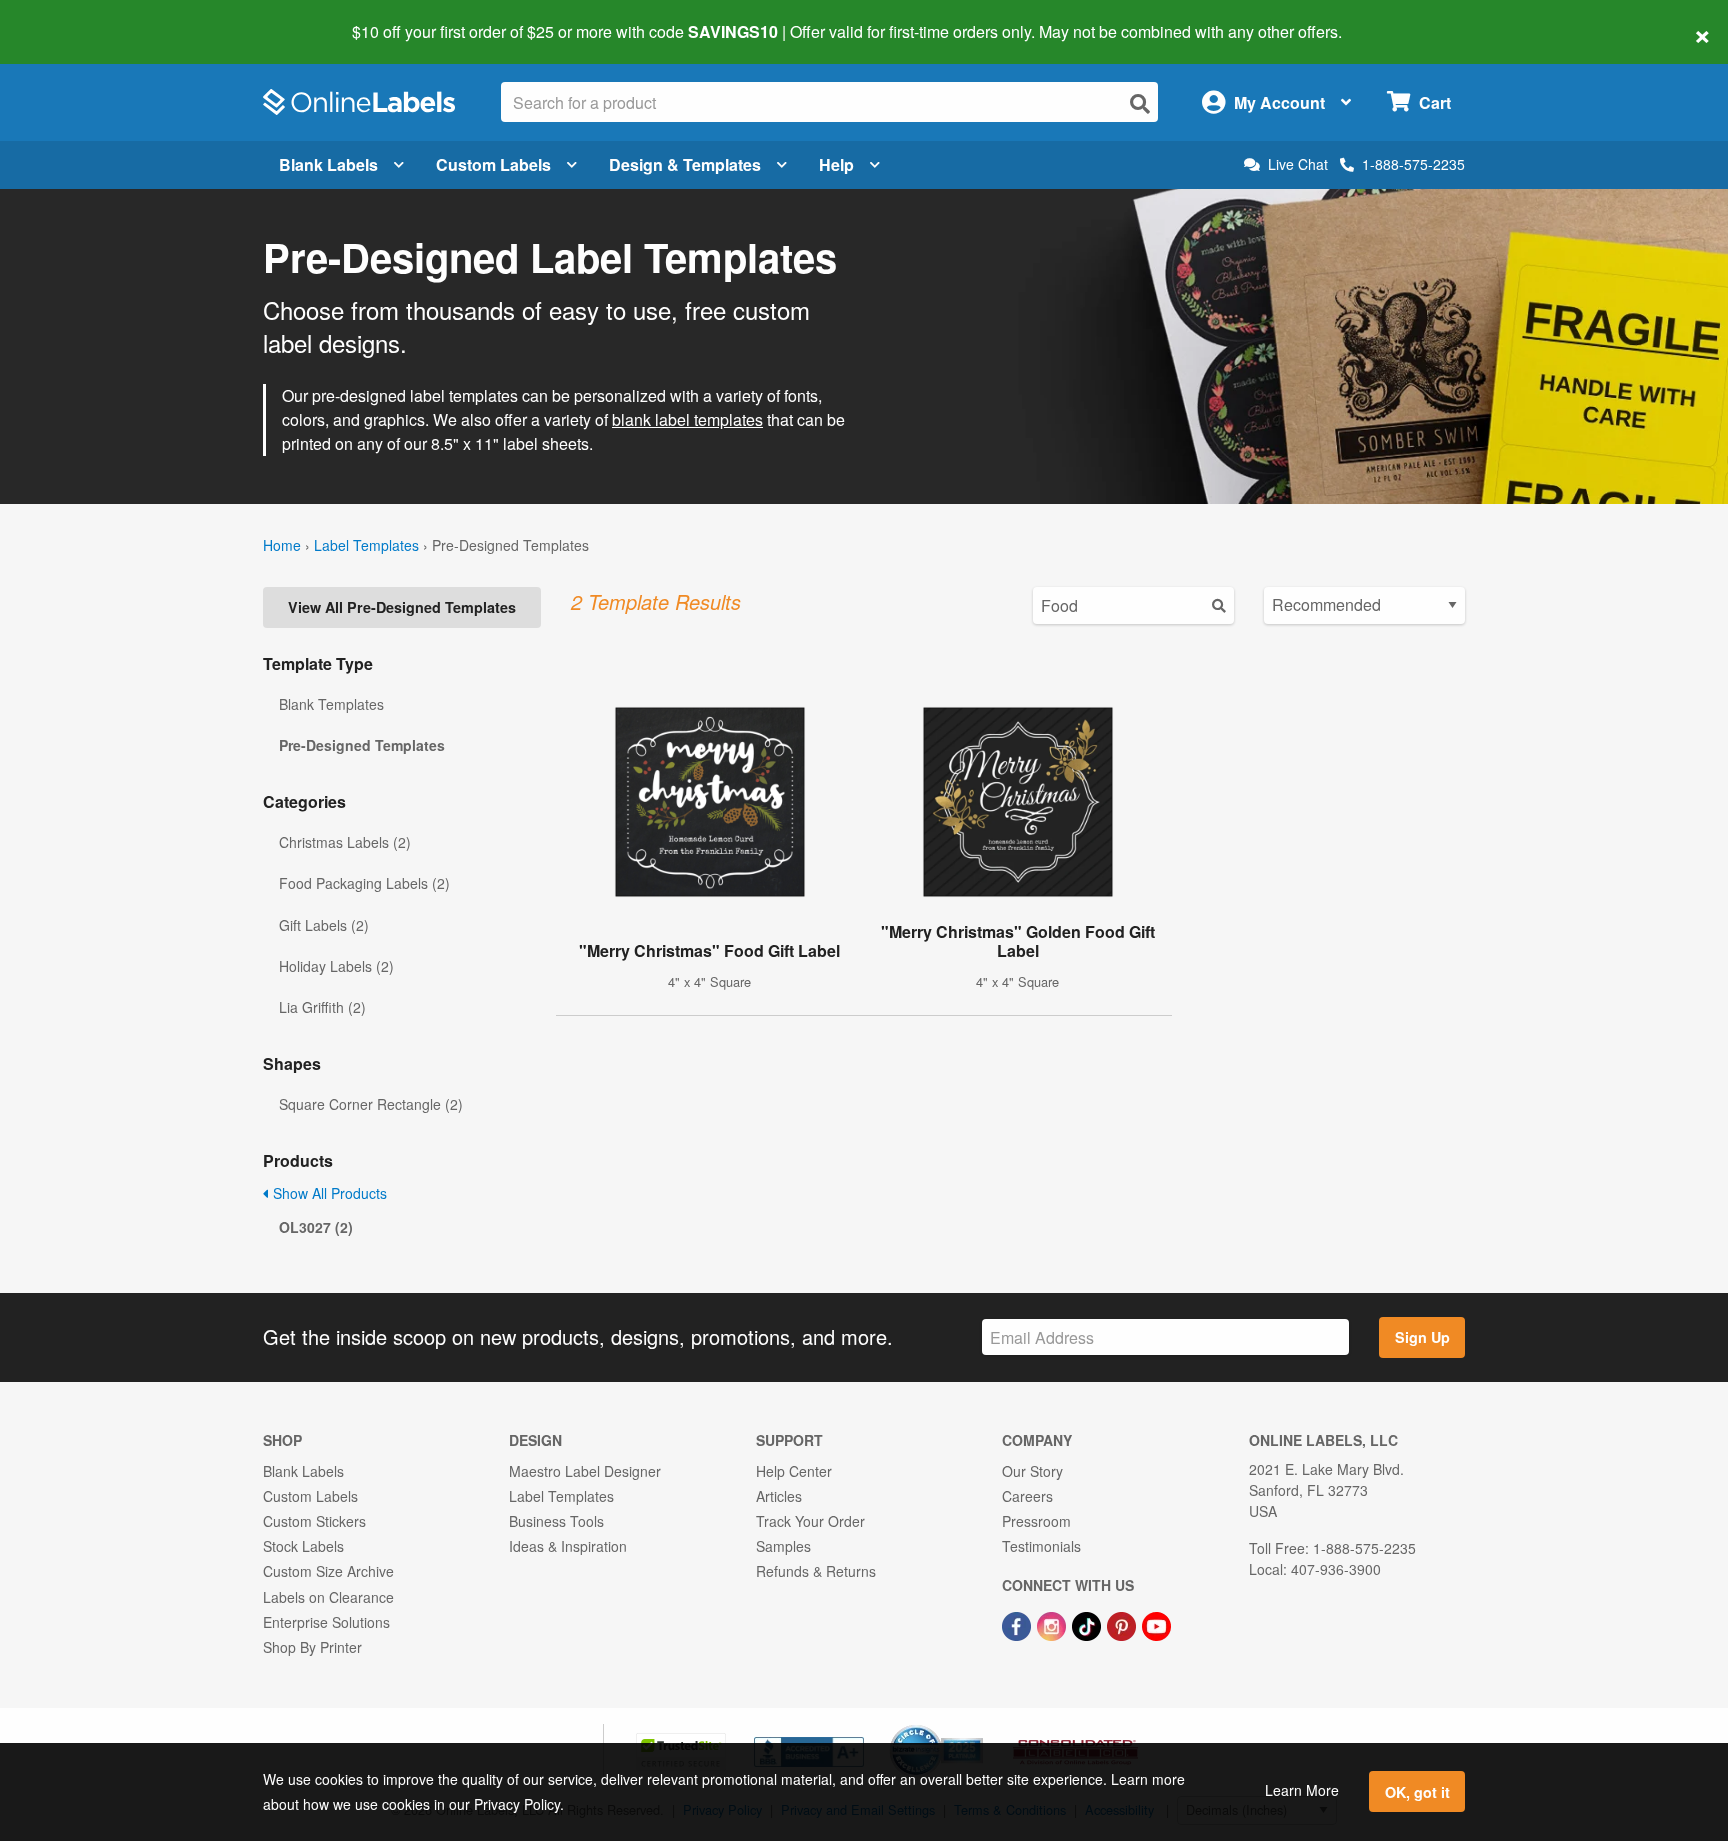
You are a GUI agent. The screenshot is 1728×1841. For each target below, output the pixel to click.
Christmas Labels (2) (345, 842)
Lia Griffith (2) (322, 1007)
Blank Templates (331, 704)
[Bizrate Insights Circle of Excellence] (976, 1727)
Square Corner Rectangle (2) (371, 1104)
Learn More (1302, 1790)
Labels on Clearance (328, 1597)
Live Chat (1298, 164)
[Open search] (1140, 103)
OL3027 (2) (316, 1227)
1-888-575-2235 (1413, 164)
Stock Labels (303, 1546)
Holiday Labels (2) (336, 966)
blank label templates (687, 419)
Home (282, 545)
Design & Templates (685, 164)
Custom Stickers (314, 1521)
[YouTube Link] (1156, 1625)
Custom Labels (493, 164)
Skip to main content (72, 18)
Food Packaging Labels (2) (364, 883)
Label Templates (366, 545)
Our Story (1032, 1471)
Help (836, 164)
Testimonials (1041, 1546)
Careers (1027, 1496)
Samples (783, 1546)
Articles (779, 1496)
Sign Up (1422, 1337)
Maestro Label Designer (585, 1471)
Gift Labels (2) (324, 925)
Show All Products (328, 1193)
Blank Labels (328, 164)
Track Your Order (810, 1521)
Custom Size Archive (328, 1571)
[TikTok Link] (1088, 1625)
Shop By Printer (312, 1647)
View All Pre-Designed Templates (402, 607)
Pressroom (1036, 1521)
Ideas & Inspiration (568, 1546)
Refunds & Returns (816, 1571)
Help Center (794, 1471)
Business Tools (556, 1521)
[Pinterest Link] (1123, 1625)
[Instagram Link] (1053, 1625)
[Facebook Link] (1018, 1625)
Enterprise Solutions (326, 1622)
